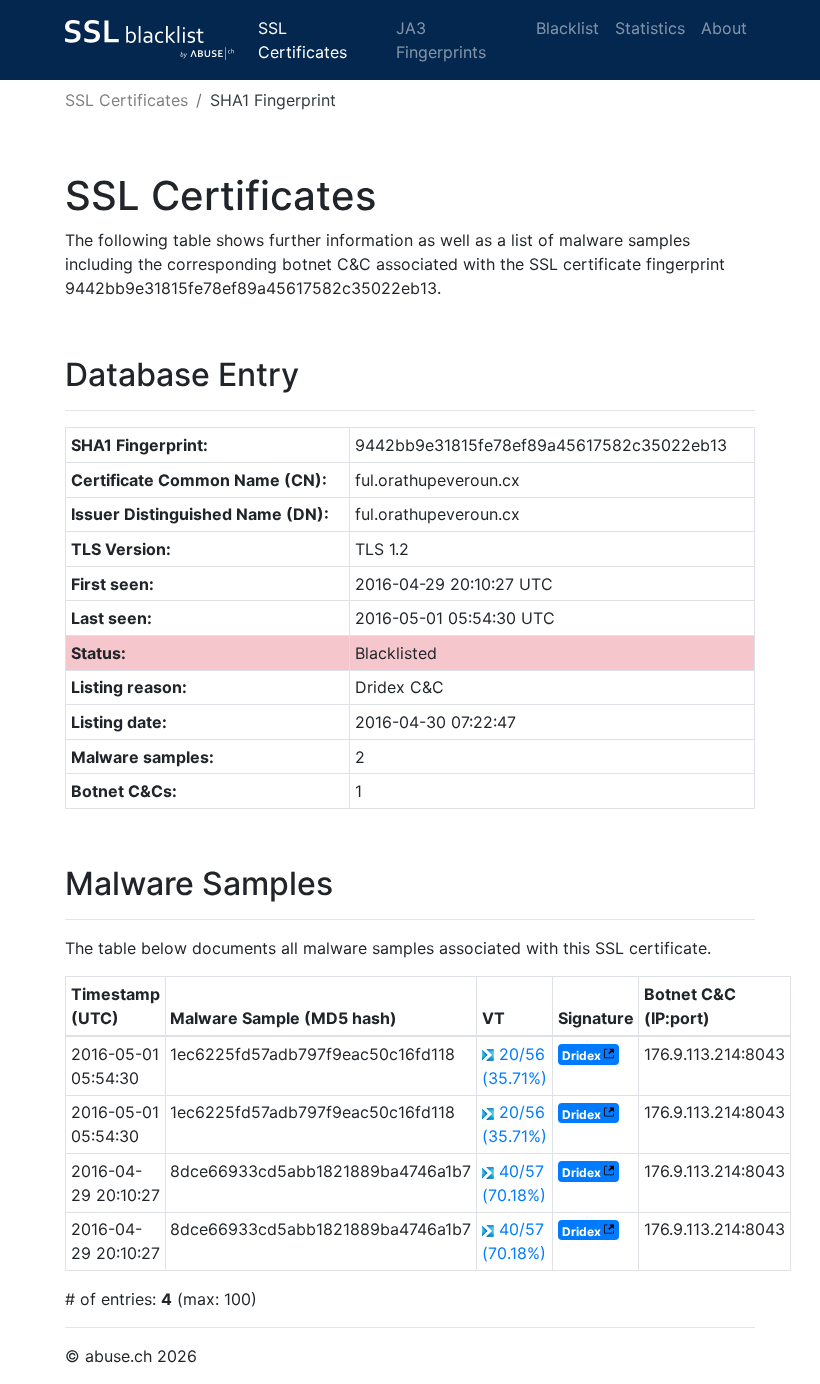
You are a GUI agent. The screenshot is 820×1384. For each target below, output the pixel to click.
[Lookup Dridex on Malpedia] (609, 1055)
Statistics (650, 28)
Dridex (581, 1055)
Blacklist (567, 28)
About (724, 28)
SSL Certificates (302, 40)
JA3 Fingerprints (441, 40)
